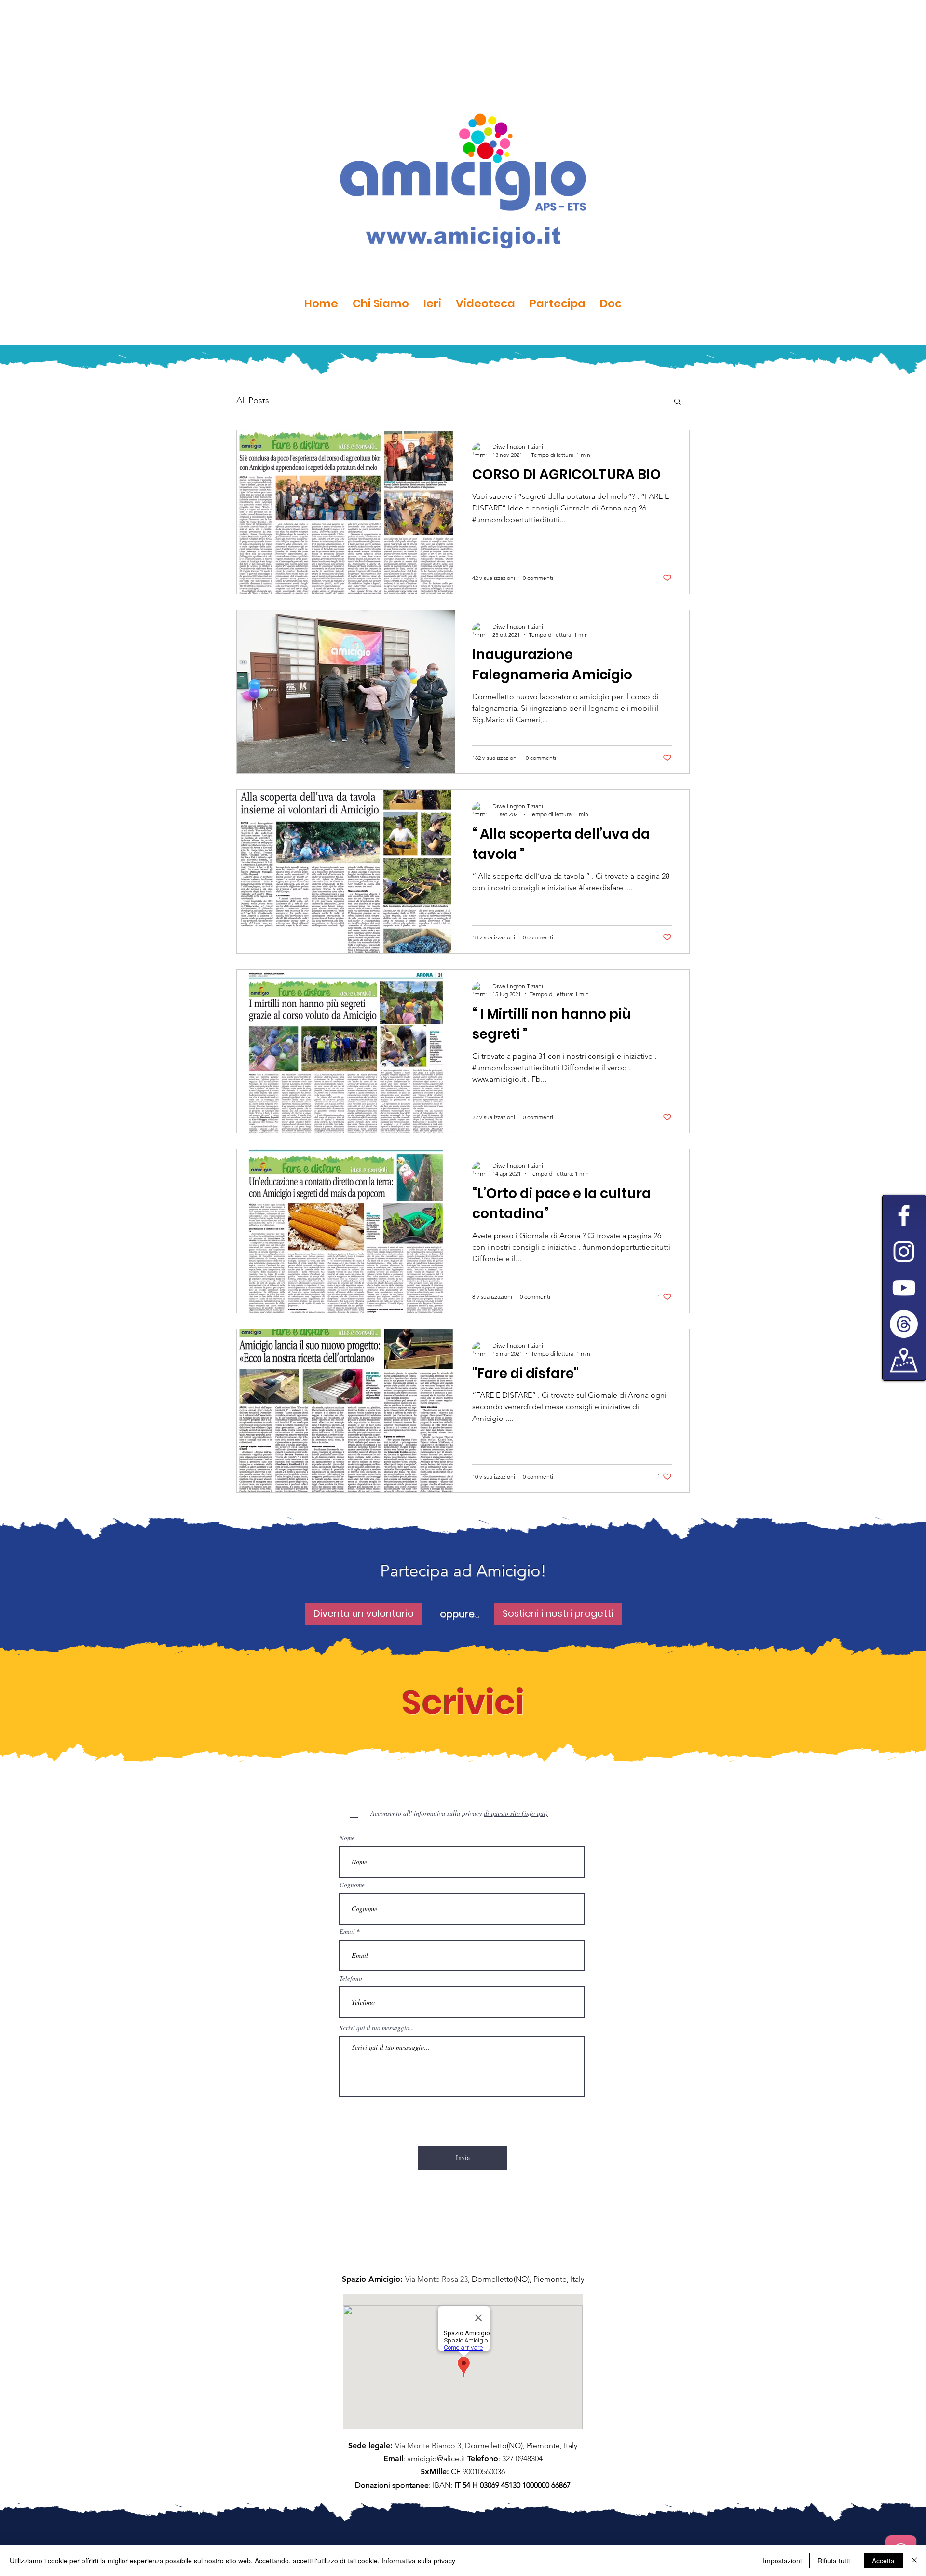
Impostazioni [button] (782, 2561)
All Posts (253, 400)
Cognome (352, 1885)
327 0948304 (522, 2459)
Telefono (351, 1978)
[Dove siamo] (904, 1360)
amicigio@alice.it (437, 2459)
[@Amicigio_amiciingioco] (904, 1252)
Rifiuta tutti (834, 2561)
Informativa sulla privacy (418, 2561)
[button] (677, 402)
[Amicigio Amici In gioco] (904, 1215)
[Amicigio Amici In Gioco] (904, 1288)
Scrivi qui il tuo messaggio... (377, 2028)
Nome (347, 1838)
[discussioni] (904, 1324)
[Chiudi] (914, 2561)
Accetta (883, 2561)
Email (347, 1932)
